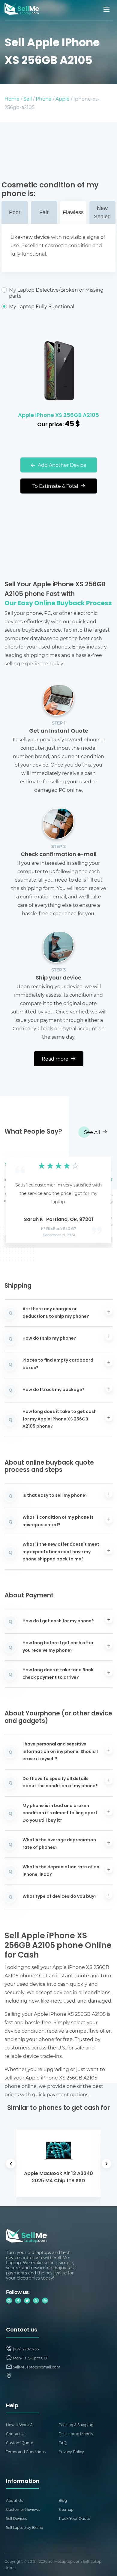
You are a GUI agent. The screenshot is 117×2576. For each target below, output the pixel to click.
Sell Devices (16, 2518)
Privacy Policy (71, 2452)
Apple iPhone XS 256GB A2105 (58, 416)
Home (12, 99)
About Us (15, 2500)
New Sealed (102, 212)
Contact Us (16, 2434)
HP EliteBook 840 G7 (59, 1229)
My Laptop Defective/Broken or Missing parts (56, 293)
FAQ (63, 2443)
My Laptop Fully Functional (42, 306)
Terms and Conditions (26, 2452)
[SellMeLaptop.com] (22, 13)
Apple (63, 99)
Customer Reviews (23, 2509)
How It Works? (19, 2425)
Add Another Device (61, 465)
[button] (18, 1198)
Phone (44, 99)
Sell (28, 99)
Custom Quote (19, 2443)
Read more (56, 1059)
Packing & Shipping (76, 2425)
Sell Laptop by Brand (25, 2527)
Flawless (73, 212)
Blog (63, 2500)
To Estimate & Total (56, 486)
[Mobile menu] (107, 9)
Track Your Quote (74, 2518)
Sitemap (66, 2509)
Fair (44, 212)
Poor (15, 212)
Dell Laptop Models (76, 2434)
